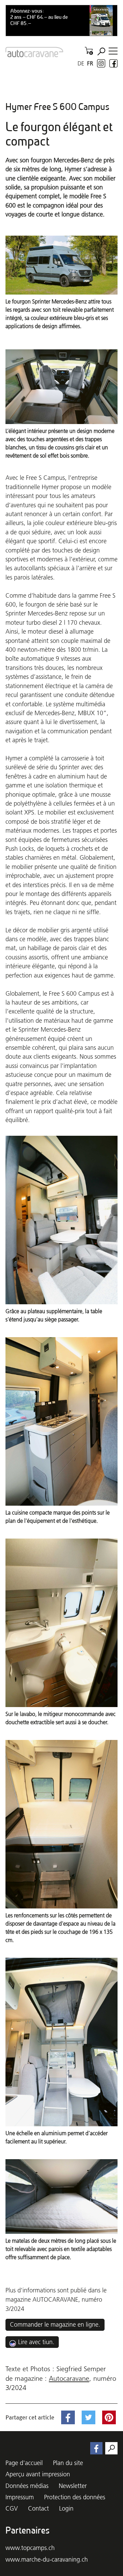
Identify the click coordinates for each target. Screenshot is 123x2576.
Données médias (27, 2486)
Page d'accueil (24, 2463)
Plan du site (68, 2463)
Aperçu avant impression (38, 2474)
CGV (12, 2508)
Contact (38, 2508)
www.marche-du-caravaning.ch (47, 2559)
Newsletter (73, 2486)
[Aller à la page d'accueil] (34, 52)
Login (66, 2508)
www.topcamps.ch (30, 2548)
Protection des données (75, 2497)
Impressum (20, 2497)
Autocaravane (69, 2378)
